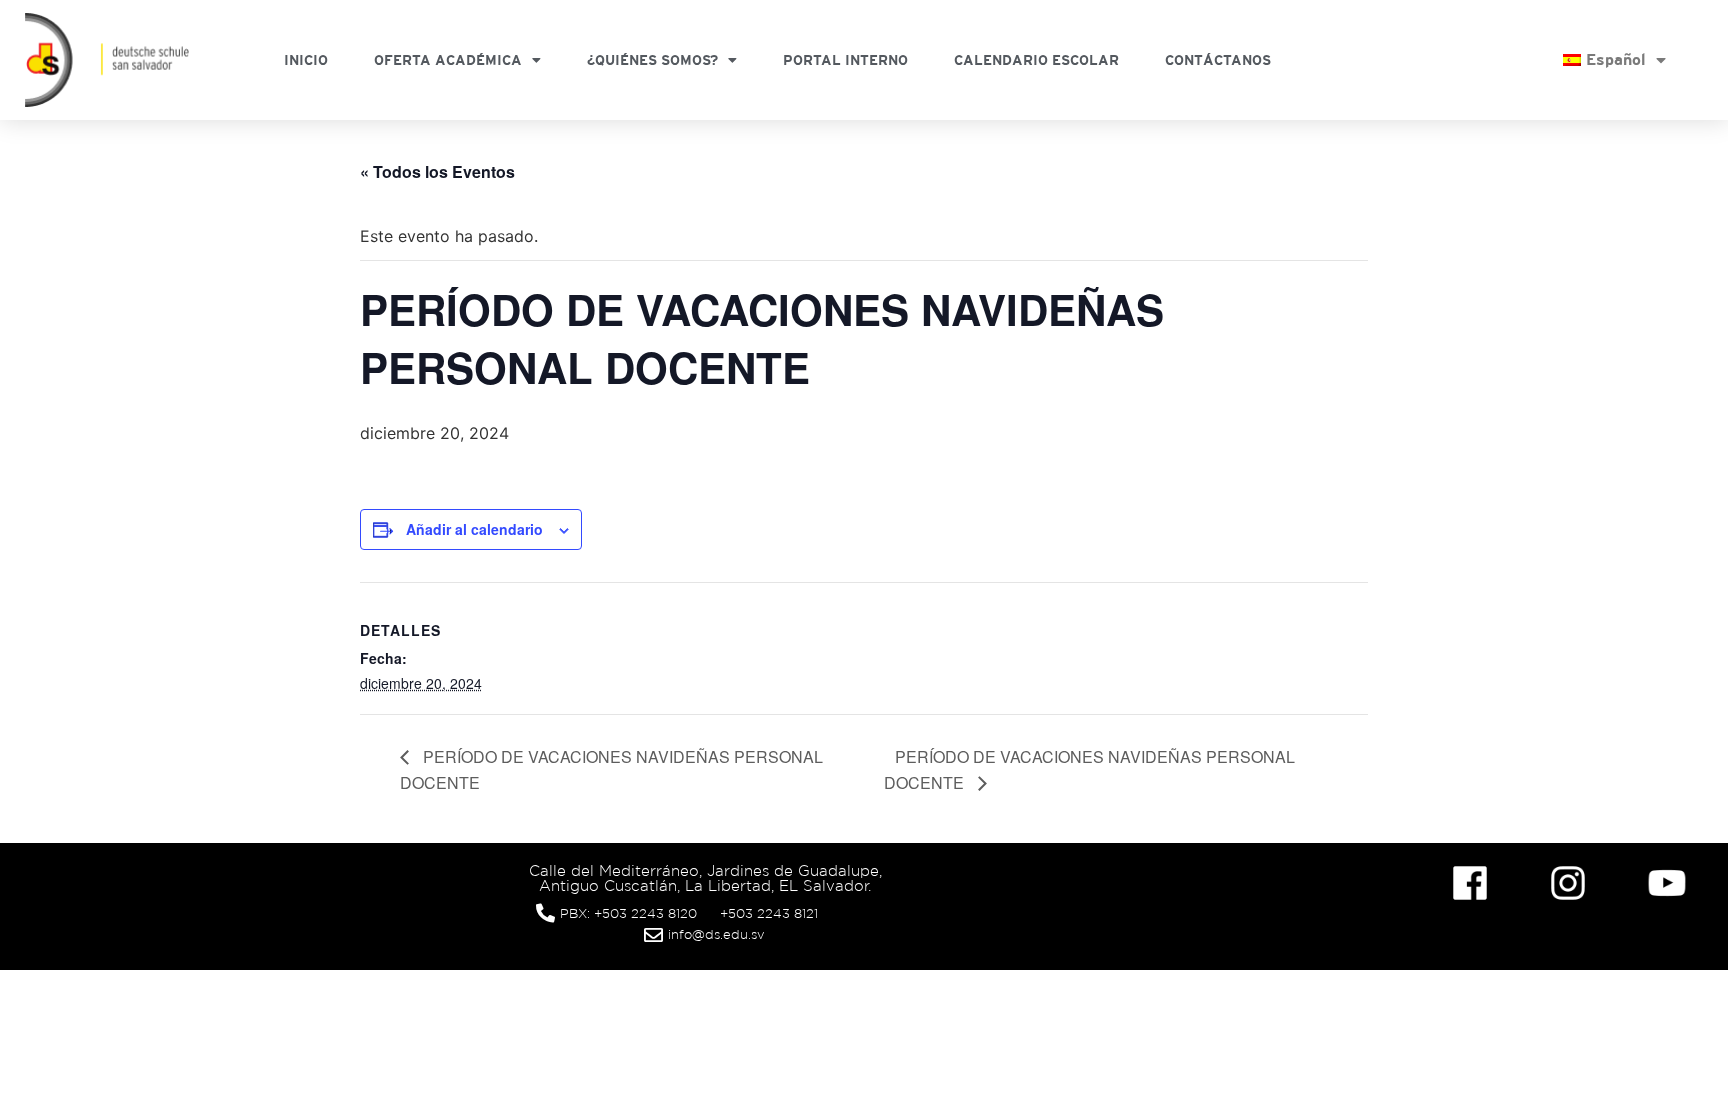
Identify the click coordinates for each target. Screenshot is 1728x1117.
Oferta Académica (448, 60)
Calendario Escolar (1036, 60)
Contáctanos (1218, 60)
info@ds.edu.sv (716, 934)
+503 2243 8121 (769, 913)
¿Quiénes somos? (652, 60)
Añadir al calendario (474, 529)
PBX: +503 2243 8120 (628, 913)
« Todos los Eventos (437, 171)
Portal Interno (845, 60)
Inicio (306, 60)
